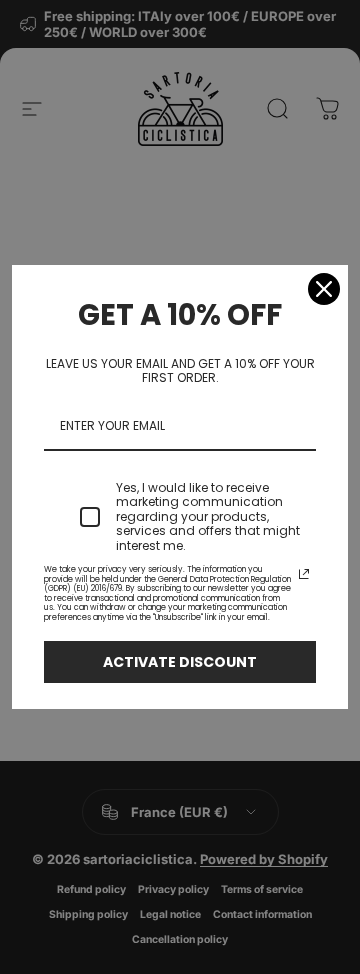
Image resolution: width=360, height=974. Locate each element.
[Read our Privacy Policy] (304, 574)
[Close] (324, 289)
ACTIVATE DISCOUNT (180, 662)
